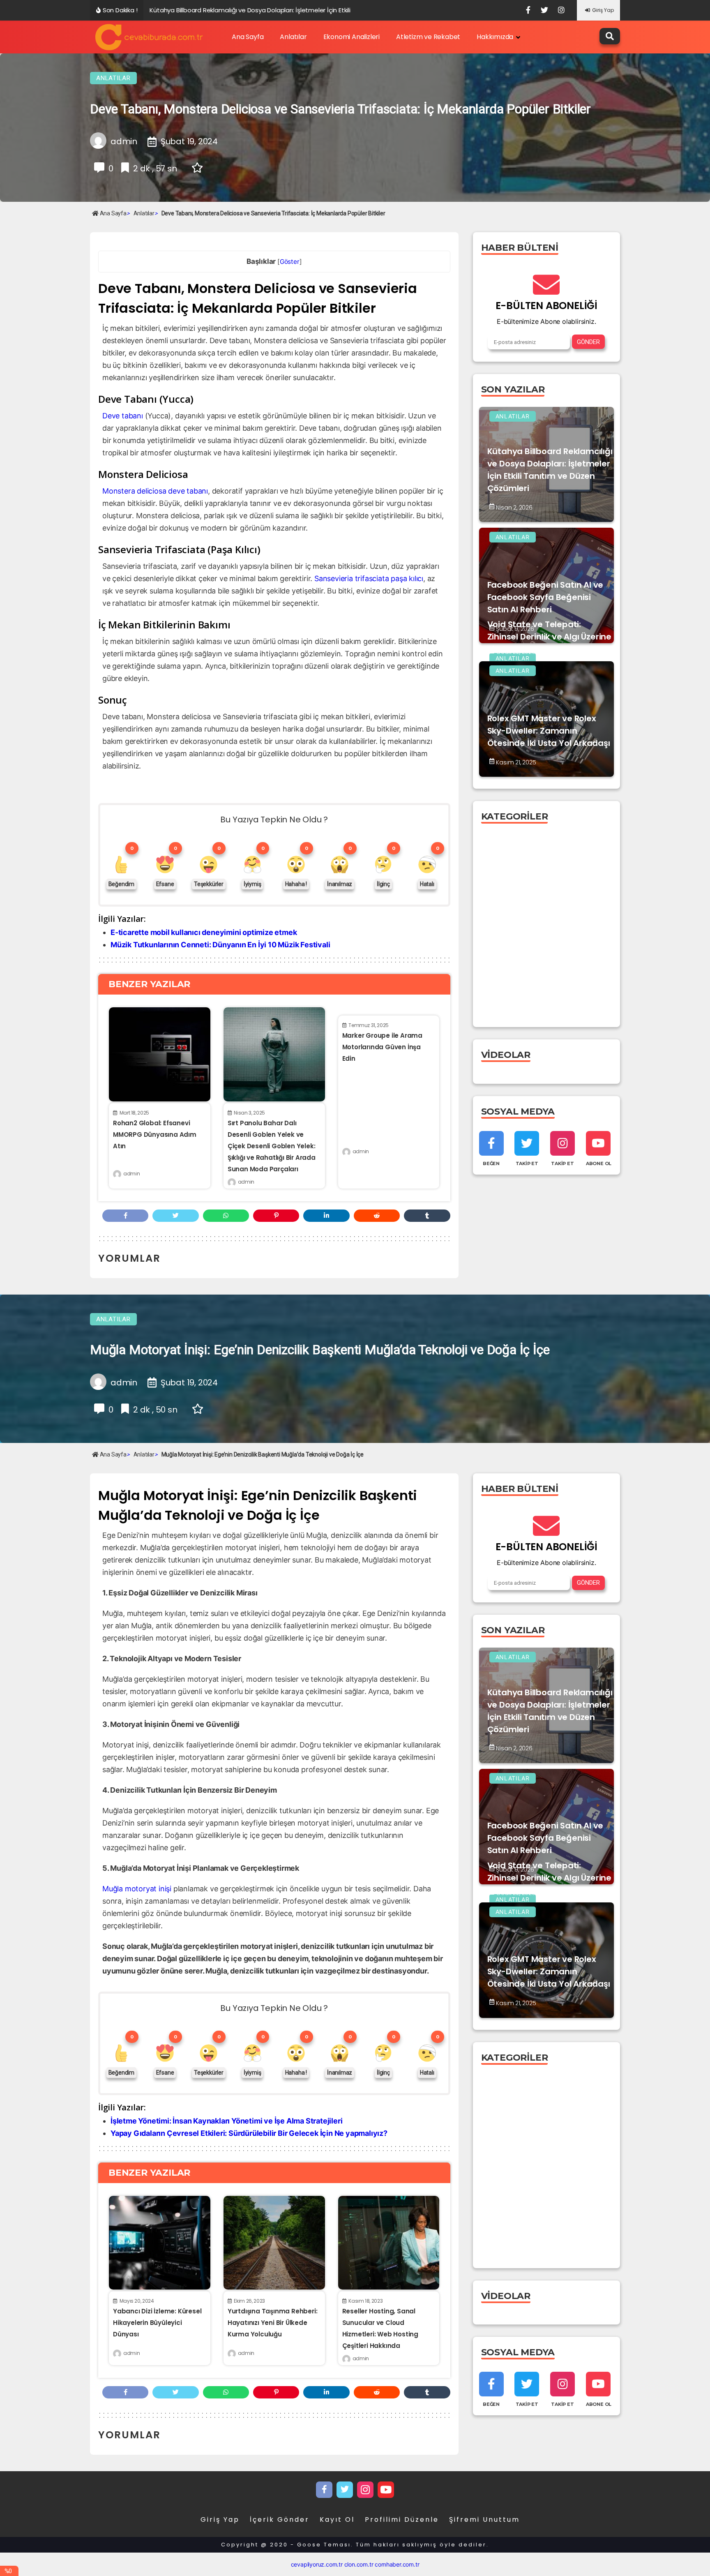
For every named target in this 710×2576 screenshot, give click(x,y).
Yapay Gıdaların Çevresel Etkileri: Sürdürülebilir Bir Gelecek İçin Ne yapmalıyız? (249, 2133)
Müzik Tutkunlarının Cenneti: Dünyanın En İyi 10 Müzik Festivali (220, 945)
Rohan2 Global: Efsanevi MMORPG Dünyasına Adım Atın (155, 1135)
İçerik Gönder (280, 2519)
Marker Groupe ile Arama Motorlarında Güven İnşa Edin (382, 1047)
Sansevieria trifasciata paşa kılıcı (369, 578)
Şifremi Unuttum (484, 2519)
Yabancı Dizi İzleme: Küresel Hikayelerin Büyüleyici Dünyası (157, 2323)
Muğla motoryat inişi (137, 1889)
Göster (290, 262)
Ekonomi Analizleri (352, 37)
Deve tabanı (123, 416)
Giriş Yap (603, 10)
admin (131, 1174)
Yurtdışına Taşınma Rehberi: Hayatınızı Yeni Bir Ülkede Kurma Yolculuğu (273, 2323)
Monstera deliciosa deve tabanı (155, 491)
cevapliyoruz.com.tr (317, 2564)
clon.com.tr (359, 2564)
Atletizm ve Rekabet (428, 37)
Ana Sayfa (248, 37)
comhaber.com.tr (397, 2564)
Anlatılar (293, 37)
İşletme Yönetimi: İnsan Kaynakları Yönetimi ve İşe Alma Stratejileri (226, 2121)
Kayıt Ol (337, 2519)
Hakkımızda (495, 37)
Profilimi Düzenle (402, 2519)
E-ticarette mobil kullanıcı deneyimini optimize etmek (204, 932)
